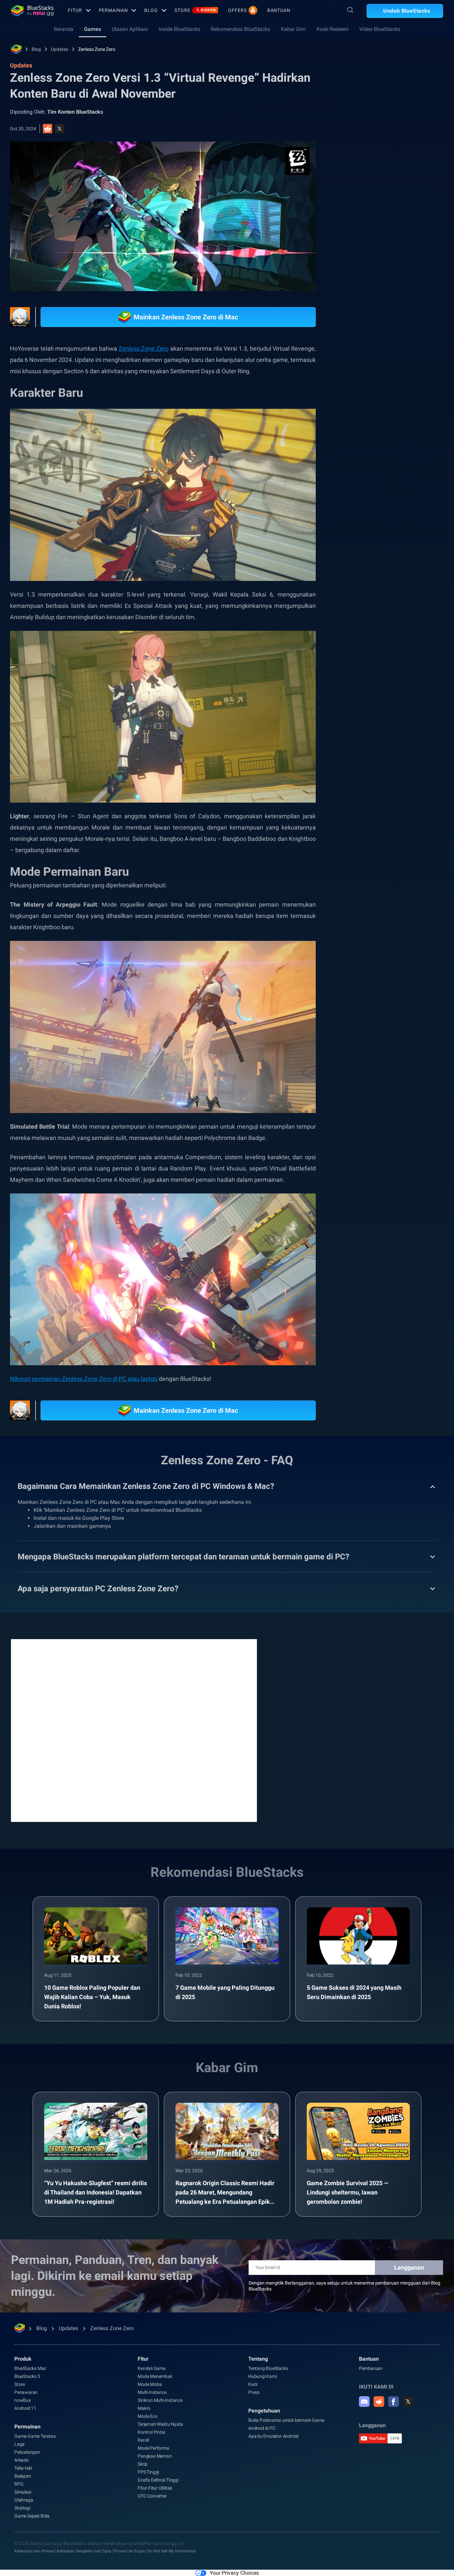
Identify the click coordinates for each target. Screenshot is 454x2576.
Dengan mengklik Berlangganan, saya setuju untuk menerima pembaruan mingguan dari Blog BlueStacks (344, 2273)
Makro (144, 2395)
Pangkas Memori (155, 2443)
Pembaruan (371, 2355)
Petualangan (27, 2439)
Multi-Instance (152, 2379)
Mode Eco (147, 2403)
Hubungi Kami (263, 2363)
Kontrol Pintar (152, 2419)
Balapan (23, 2463)
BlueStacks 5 (27, 2363)
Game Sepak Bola (32, 2503)
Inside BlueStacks (179, 29)
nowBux (23, 2387)
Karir (253, 2371)
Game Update (364, 418)
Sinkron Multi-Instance (160, 2387)
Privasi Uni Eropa (129, 2538)
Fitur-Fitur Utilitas (155, 2475)
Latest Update (405, 434)
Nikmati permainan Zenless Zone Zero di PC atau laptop (84, 1365)
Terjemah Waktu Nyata (160, 2411)
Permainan (113, 10)
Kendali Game (152, 2355)
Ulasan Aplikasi (130, 29)
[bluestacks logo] (32, 11)
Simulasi (23, 2479)
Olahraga (24, 2487)
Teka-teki (23, 2455)
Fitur (75, 10)
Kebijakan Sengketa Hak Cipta (84, 2538)
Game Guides (361, 149)
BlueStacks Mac (30, 2355)
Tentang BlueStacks (268, 2355)
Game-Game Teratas (35, 2423)
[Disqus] (134, 1717)
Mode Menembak (155, 2363)
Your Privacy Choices (234, 2560)
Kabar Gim (293, 29)
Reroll (143, 2427)
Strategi (22, 2495)
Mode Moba (150, 2371)
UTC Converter (152, 2483)
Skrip (143, 2451)
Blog (151, 10)
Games (93, 29)
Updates (59, 49)
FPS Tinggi (148, 2459)
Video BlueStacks (380, 29)
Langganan (409, 2254)
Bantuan (279, 10)
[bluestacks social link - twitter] (408, 2388)
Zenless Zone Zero (97, 49)
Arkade (21, 2447)
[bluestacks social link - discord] (364, 2388)
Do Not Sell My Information (172, 2538)
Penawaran (26, 2379)
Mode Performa (153, 2435)
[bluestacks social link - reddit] (379, 2388)
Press (254, 2379)
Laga (19, 2431)
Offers (237, 10)
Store (195, 10)
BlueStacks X (363, 434)
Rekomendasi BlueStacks (240, 29)
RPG (396, 418)
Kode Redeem (333, 29)
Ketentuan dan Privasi (34, 2538)
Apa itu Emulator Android (273, 2423)
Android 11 (25, 2395)
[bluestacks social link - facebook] (394, 2388)
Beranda (64, 29)
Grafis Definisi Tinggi (158, 2467)
